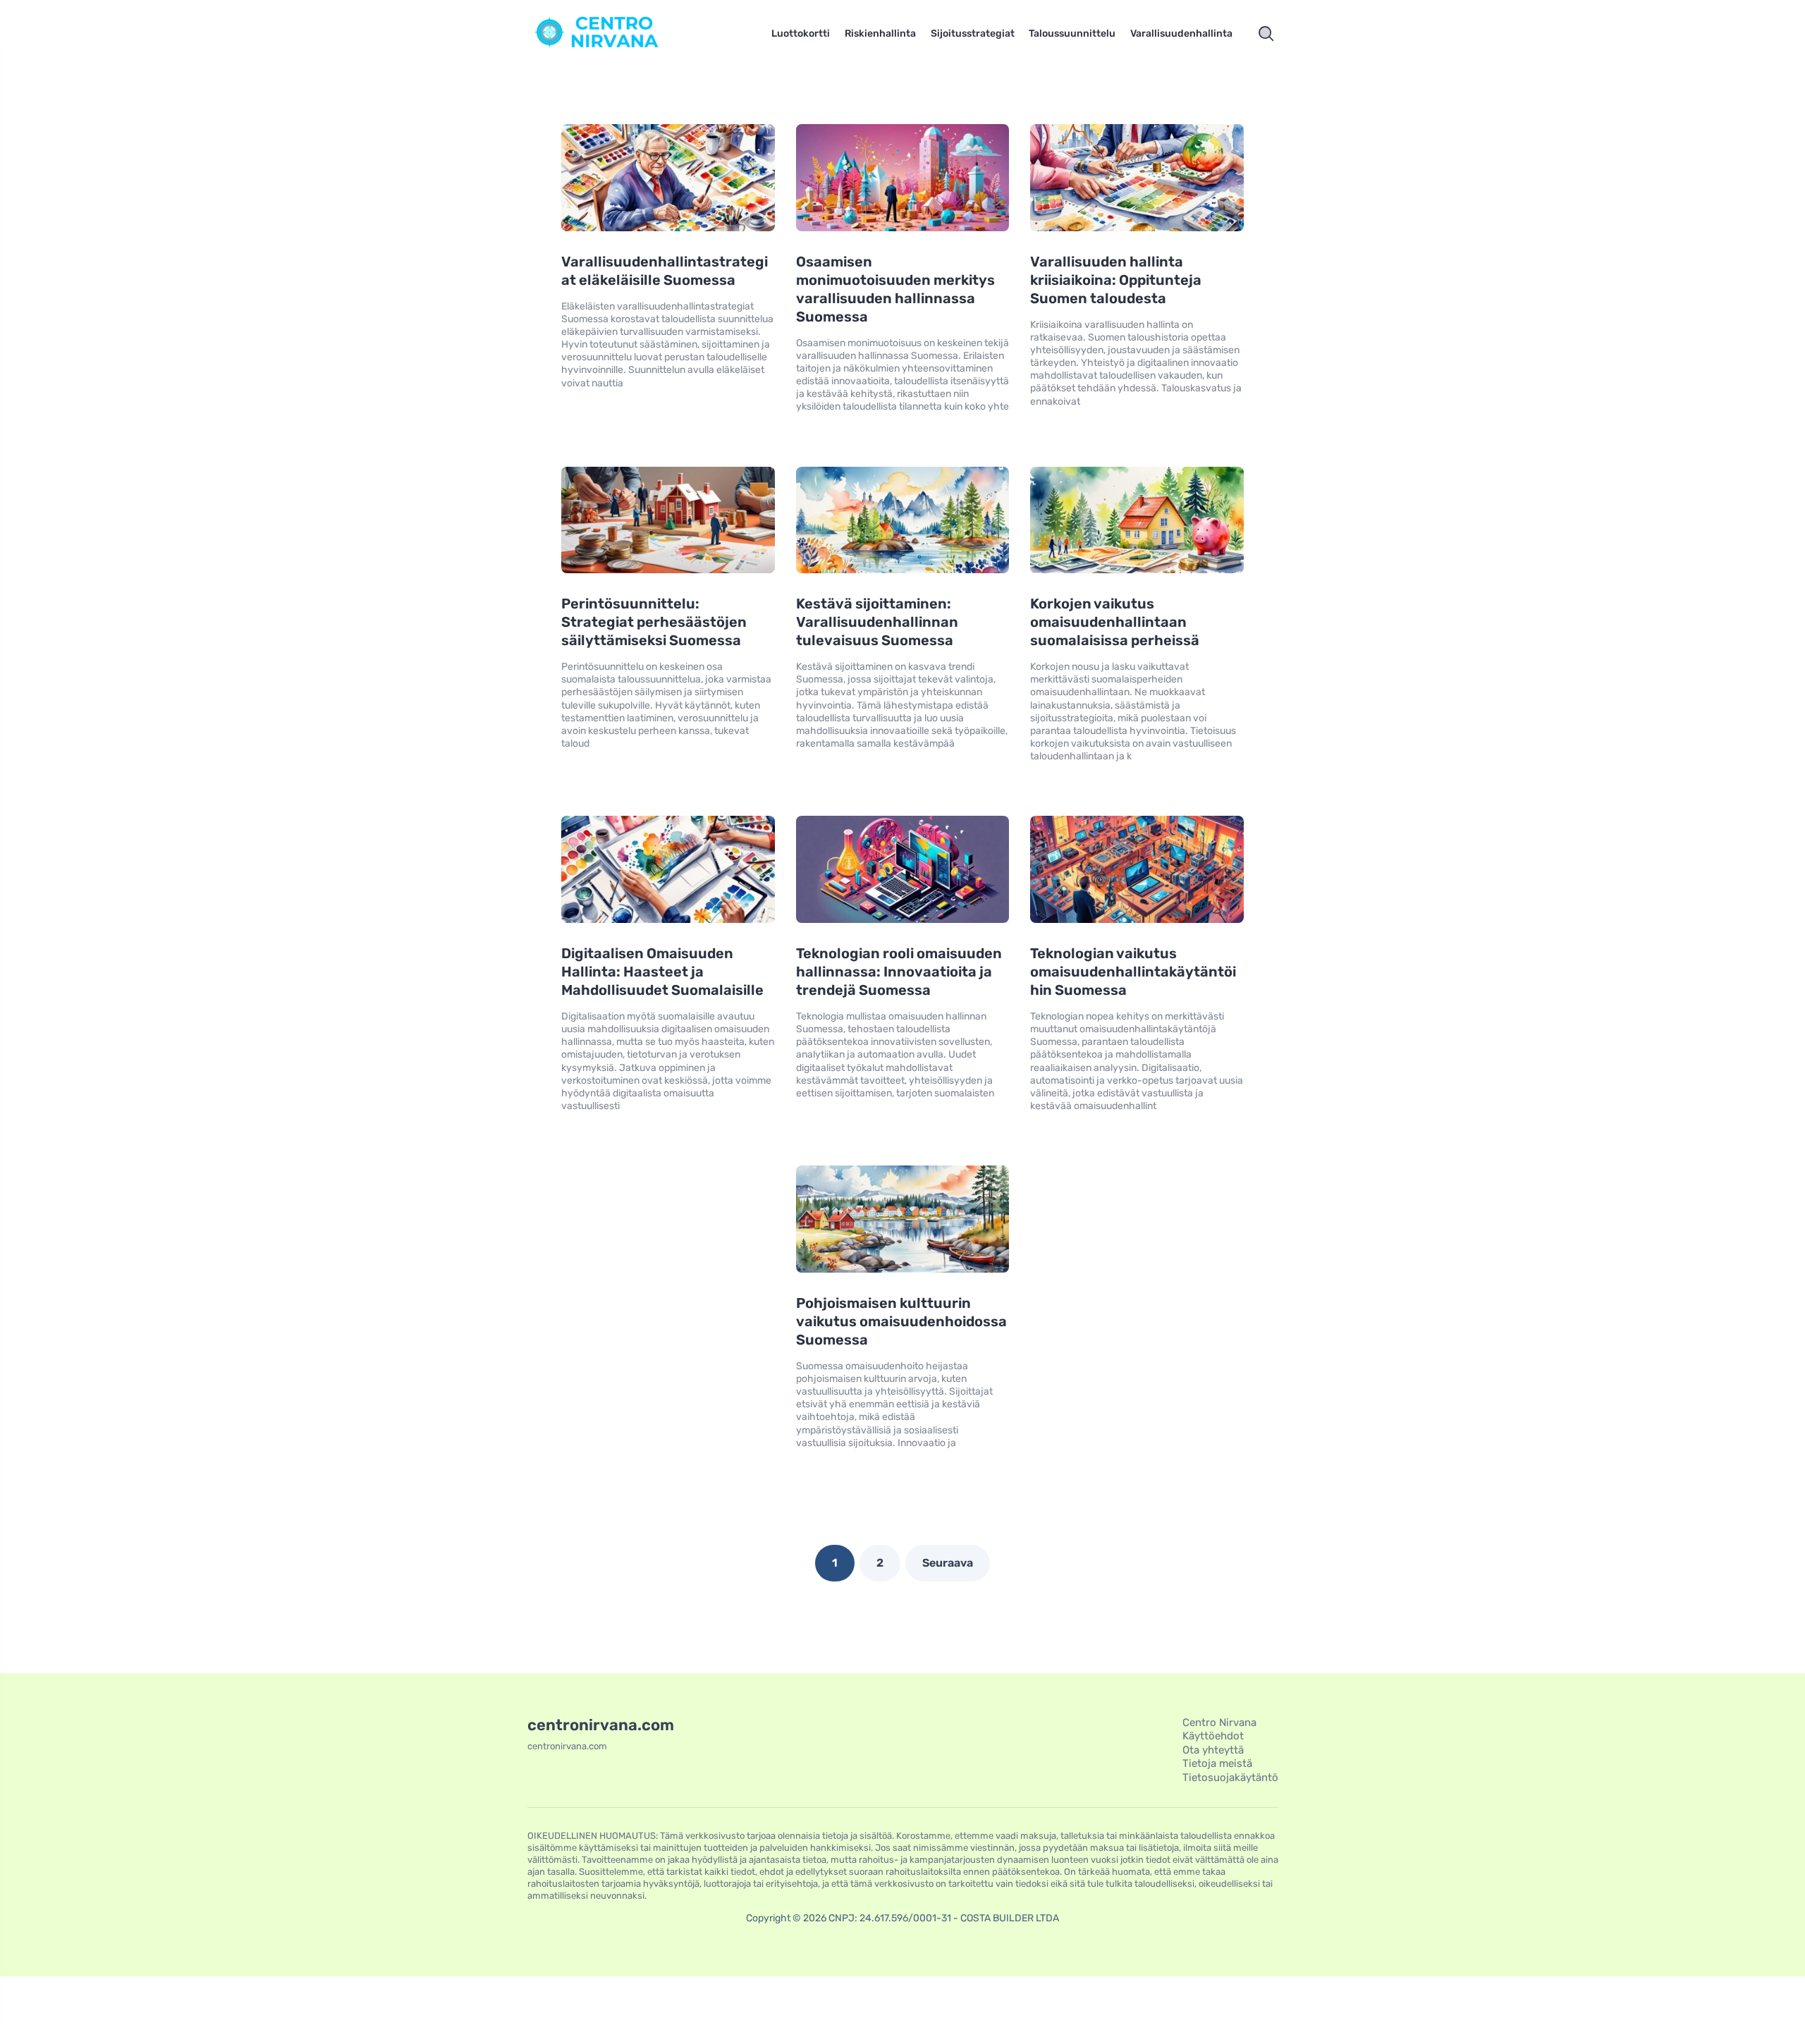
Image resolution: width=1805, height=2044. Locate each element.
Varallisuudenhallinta (1181, 33)
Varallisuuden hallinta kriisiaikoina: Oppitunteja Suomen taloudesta (1116, 280)
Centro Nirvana (1219, 1722)
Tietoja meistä (1217, 1763)
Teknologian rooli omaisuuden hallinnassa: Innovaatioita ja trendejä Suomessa (899, 972)
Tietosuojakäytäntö (1230, 1777)
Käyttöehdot (1213, 1736)
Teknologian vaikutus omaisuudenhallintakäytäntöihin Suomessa (1133, 972)
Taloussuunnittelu (1072, 33)
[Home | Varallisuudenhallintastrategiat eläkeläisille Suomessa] (617, 34)
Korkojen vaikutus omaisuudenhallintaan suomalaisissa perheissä (1115, 622)
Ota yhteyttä (1213, 1750)
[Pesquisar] (1266, 34)
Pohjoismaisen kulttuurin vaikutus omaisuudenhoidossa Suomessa (901, 1321)
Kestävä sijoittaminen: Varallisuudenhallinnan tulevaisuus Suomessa (877, 622)
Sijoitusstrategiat (973, 33)
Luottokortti (801, 33)
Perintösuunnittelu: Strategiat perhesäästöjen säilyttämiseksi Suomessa (654, 622)
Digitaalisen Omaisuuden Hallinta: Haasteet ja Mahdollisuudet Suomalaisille (662, 972)
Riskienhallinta (880, 33)
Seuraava (948, 1563)
